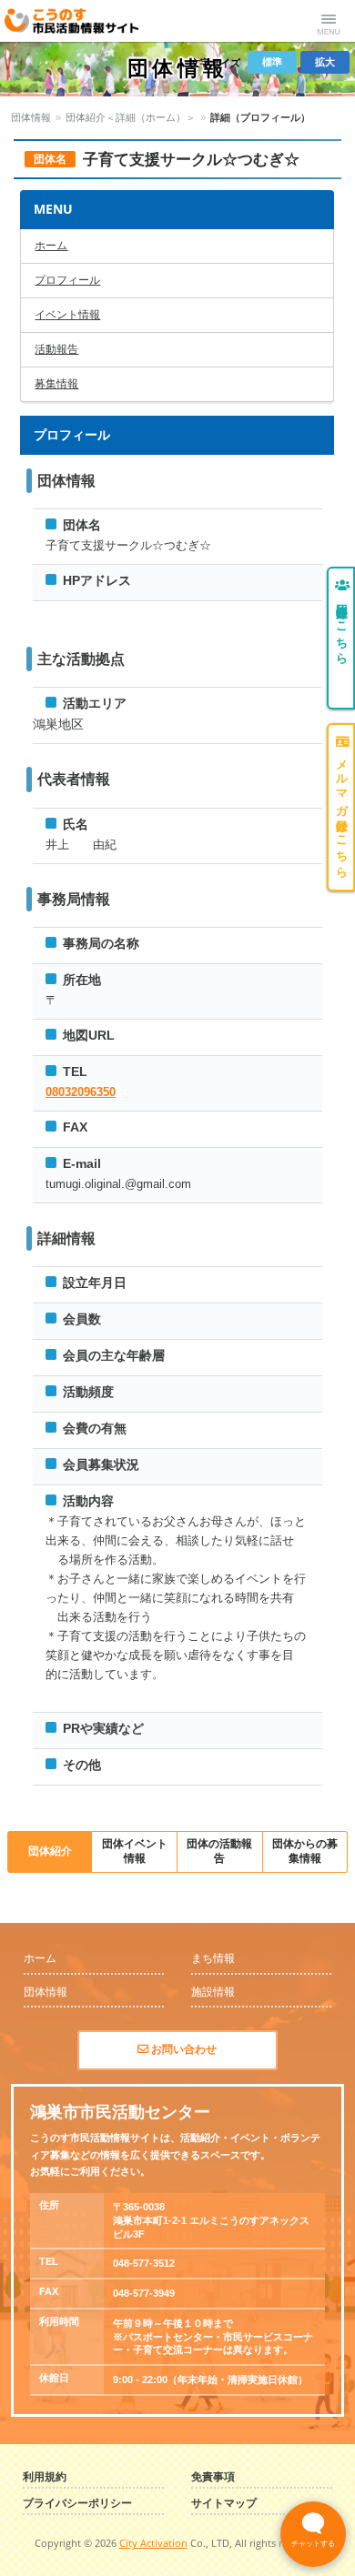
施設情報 (213, 1992)
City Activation (153, 2543)
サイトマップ (224, 2504)
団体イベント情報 (135, 1851)
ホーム (51, 246)
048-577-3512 (144, 2263)
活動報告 (56, 349)
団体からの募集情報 (305, 1851)
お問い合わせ (183, 2049)
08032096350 (81, 1092)
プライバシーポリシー (77, 2504)
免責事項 (213, 2477)
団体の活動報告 (219, 1851)
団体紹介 (50, 1851)
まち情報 (213, 1958)
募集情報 (56, 384)
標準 (272, 62)
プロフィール (67, 280)
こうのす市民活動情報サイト (79, 21)
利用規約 (45, 2477)
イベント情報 (67, 315)
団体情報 (31, 117)
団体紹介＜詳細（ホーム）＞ (131, 117)
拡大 (325, 62)
